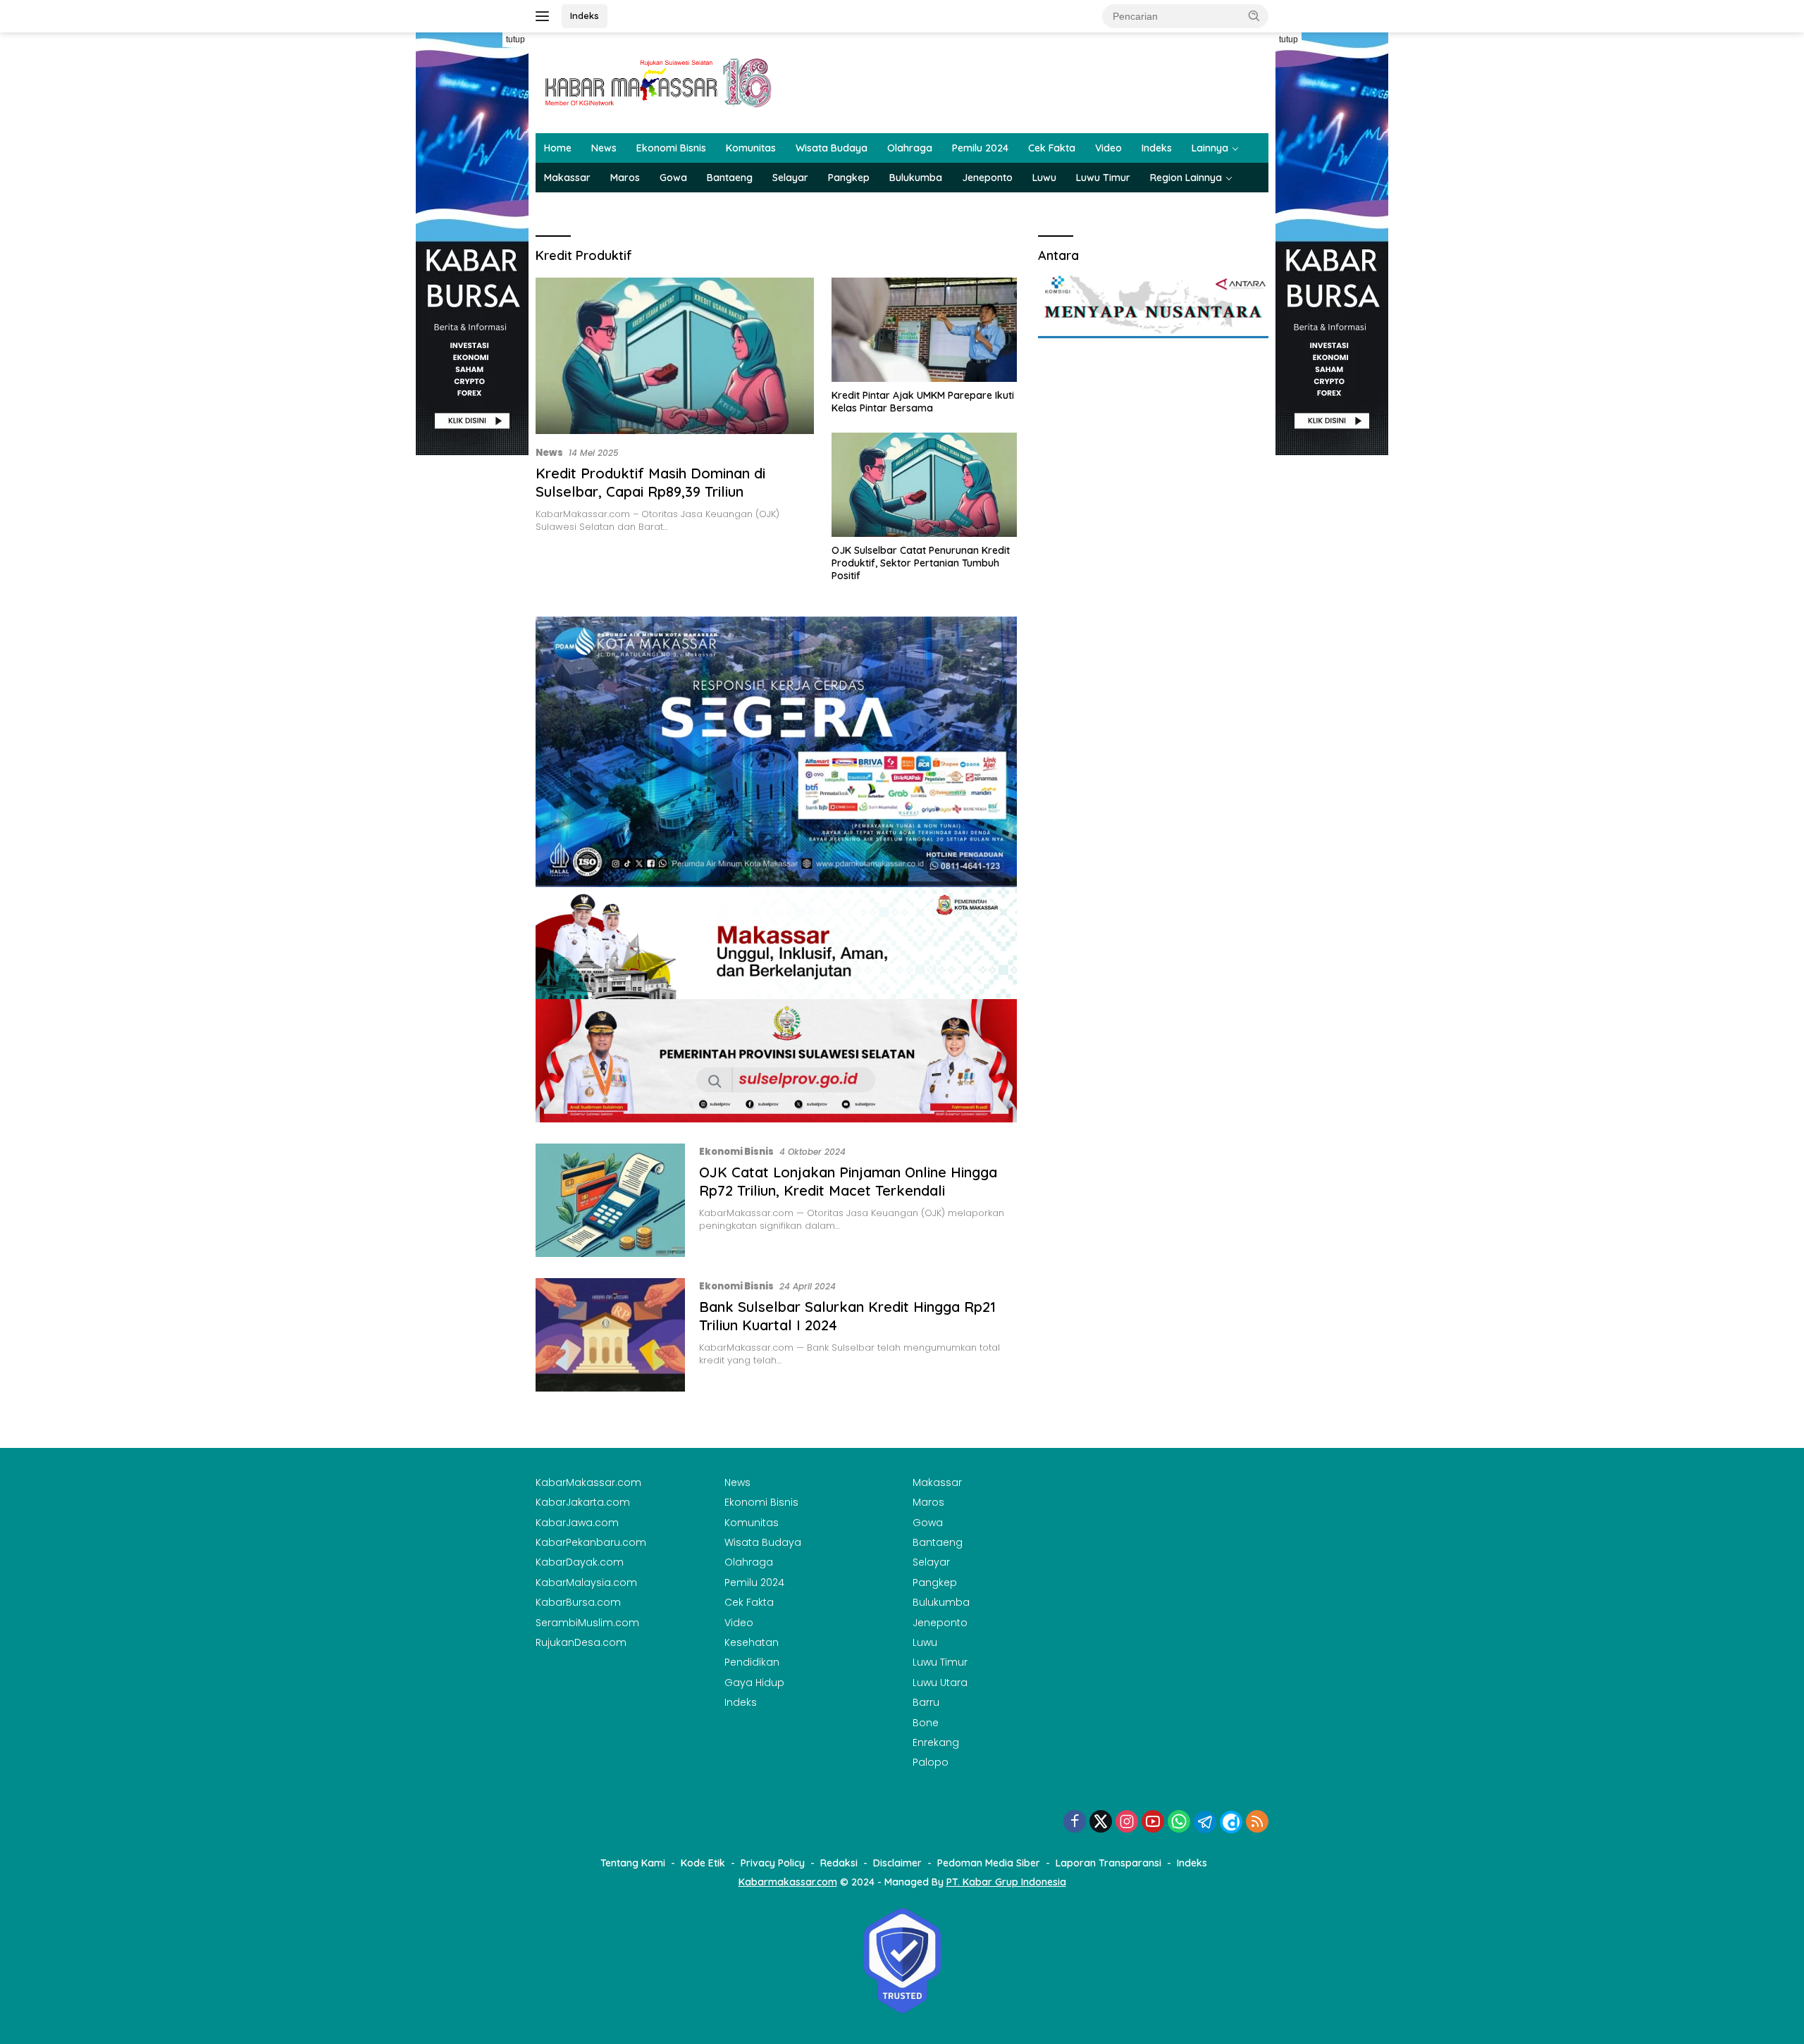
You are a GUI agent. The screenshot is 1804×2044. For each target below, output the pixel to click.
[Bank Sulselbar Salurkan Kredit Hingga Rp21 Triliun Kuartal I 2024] (610, 1335)
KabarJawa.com (577, 1523)
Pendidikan (752, 1662)
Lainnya (1210, 148)
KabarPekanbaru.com (591, 1542)
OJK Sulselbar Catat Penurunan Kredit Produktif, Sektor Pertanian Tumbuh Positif (921, 563)
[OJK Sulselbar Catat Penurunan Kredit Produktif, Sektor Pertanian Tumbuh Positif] (924, 485)
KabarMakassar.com (588, 1482)
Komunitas (751, 148)
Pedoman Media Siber (989, 1863)
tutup (515, 39)
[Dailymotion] (1231, 1822)
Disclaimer (897, 1863)
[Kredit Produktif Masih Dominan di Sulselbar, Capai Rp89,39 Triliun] (675, 356)
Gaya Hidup (754, 1683)
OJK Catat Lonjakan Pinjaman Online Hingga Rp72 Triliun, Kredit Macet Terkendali (848, 1181)
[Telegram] (1205, 1822)
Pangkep (849, 178)
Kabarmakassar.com (788, 1882)
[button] (1254, 16)
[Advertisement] (472, 667)
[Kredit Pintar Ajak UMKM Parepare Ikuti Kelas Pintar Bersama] (924, 330)
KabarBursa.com (578, 1602)
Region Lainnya (1186, 178)
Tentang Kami (633, 1863)
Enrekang (936, 1742)
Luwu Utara (940, 1683)
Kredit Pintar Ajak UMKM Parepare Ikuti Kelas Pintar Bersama (923, 402)
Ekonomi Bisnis (671, 148)
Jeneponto (987, 178)
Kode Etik (703, 1863)
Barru (926, 1702)
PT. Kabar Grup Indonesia (1006, 1882)
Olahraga (910, 148)
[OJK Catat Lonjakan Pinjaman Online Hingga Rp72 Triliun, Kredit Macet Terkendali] (610, 1200)
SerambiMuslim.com (587, 1623)
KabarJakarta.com (583, 1502)
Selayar (790, 178)
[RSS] (1257, 1822)
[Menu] (545, 16)
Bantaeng (730, 178)
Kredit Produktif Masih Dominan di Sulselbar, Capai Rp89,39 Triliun (650, 482)
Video (1108, 148)
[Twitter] (1101, 1822)
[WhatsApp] (1179, 1822)
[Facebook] (1075, 1822)
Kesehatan (752, 1642)
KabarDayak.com (580, 1562)
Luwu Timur (1103, 178)
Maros (625, 178)
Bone (926, 1723)
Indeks (585, 16)
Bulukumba (916, 178)
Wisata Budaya (832, 148)
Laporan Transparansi (1108, 1863)
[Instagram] (1127, 1822)
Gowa (673, 178)
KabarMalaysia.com (586, 1582)
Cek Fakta (1052, 148)
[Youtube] (1153, 1822)
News (604, 148)
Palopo (931, 1762)
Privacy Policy (773, 1863)
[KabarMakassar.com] (659, 82)
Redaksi (839, 1863)
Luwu (1044, 178)
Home (558, 148)
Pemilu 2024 (980, 148)
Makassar (567, 178)
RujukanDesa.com (581, 1642)
